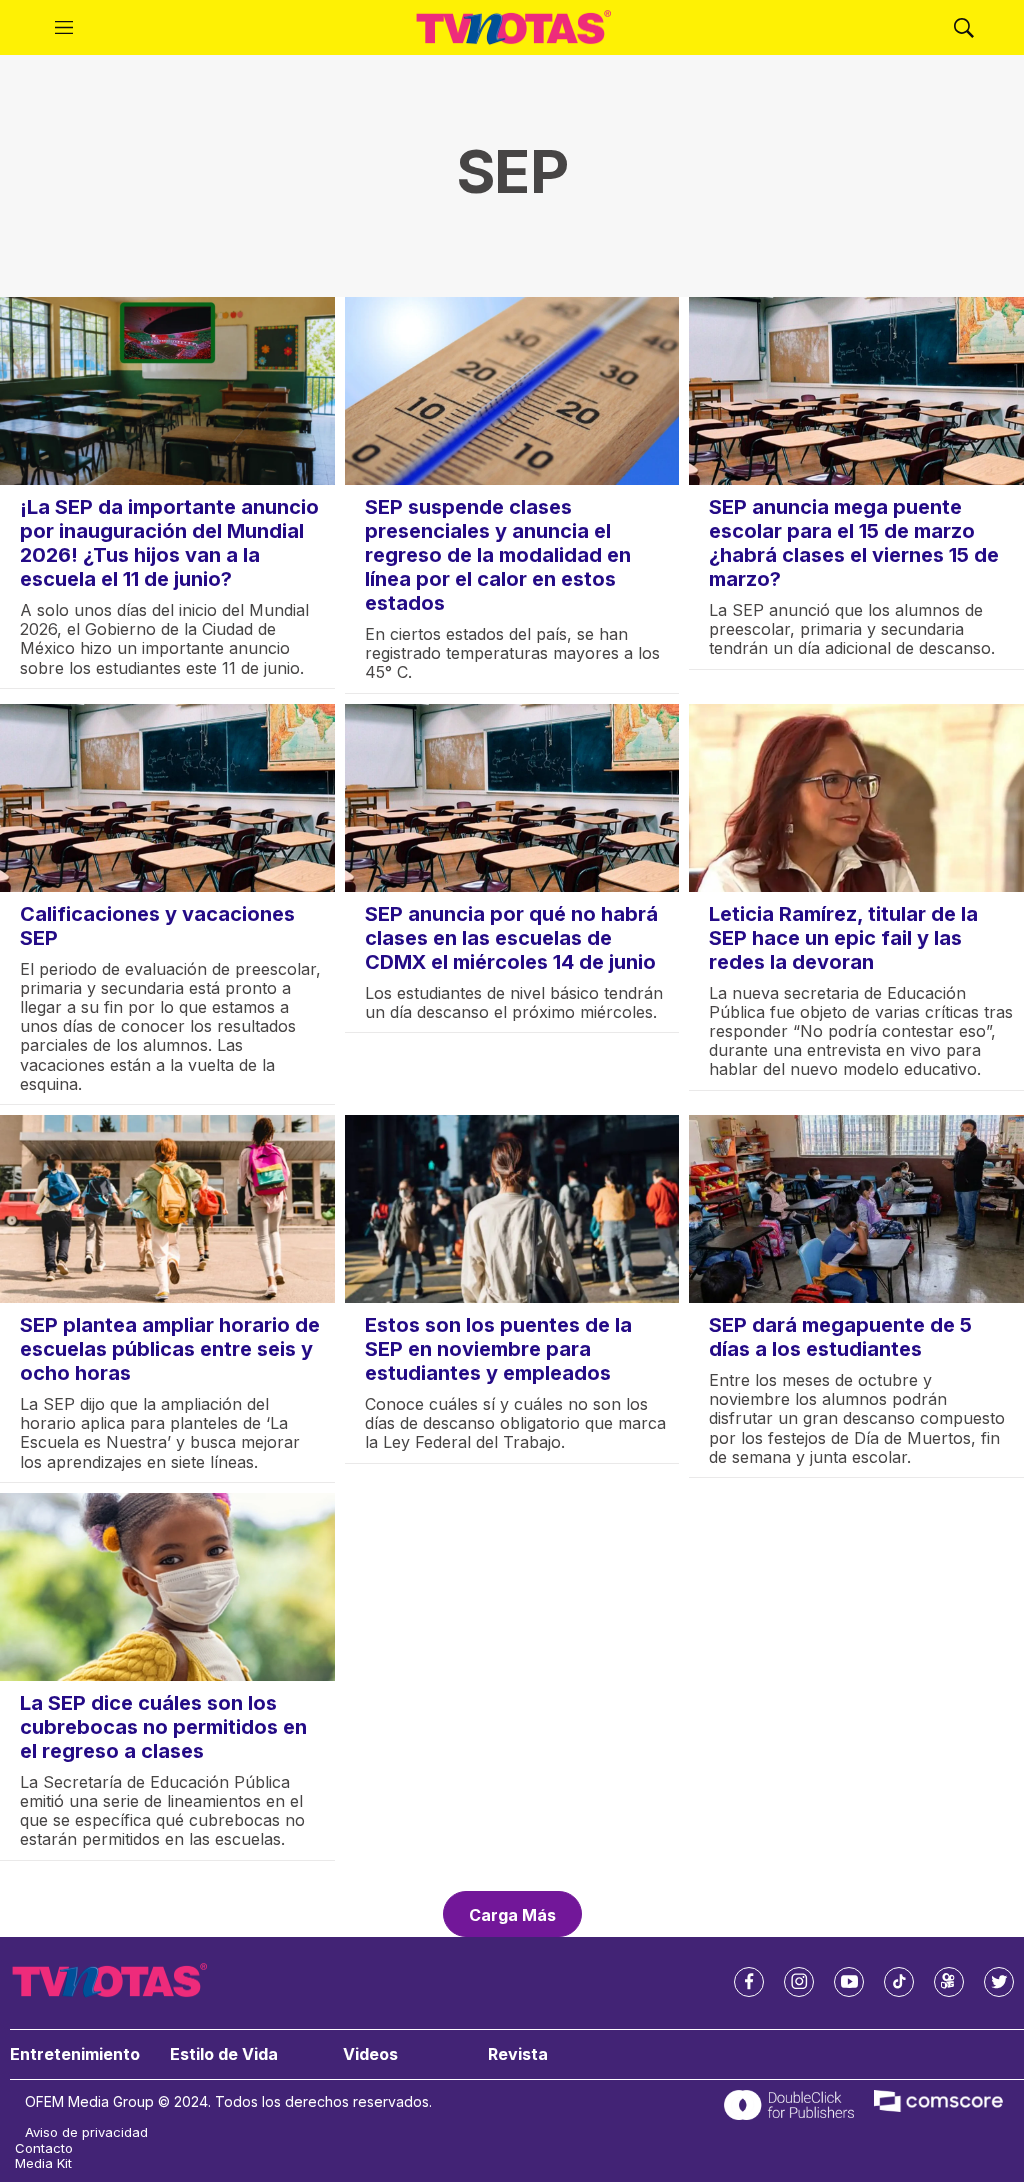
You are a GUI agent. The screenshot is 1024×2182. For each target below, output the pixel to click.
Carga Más (512, 1915)
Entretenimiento (75, 2054)
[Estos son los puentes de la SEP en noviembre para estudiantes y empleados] (512, 1209)
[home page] (514, 28)
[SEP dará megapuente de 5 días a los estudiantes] (856, 1209)
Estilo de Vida (224, 2054)
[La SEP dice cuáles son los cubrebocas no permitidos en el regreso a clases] (167, 1587)
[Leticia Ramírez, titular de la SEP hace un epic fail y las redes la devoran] (856, 798)
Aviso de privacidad (86, 2132)
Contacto (44, 2148)
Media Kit (43, 2163)
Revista (518, 2054)
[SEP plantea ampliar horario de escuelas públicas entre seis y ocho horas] (167, 1209)
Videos (370, 2054)
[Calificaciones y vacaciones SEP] (167, 798)
